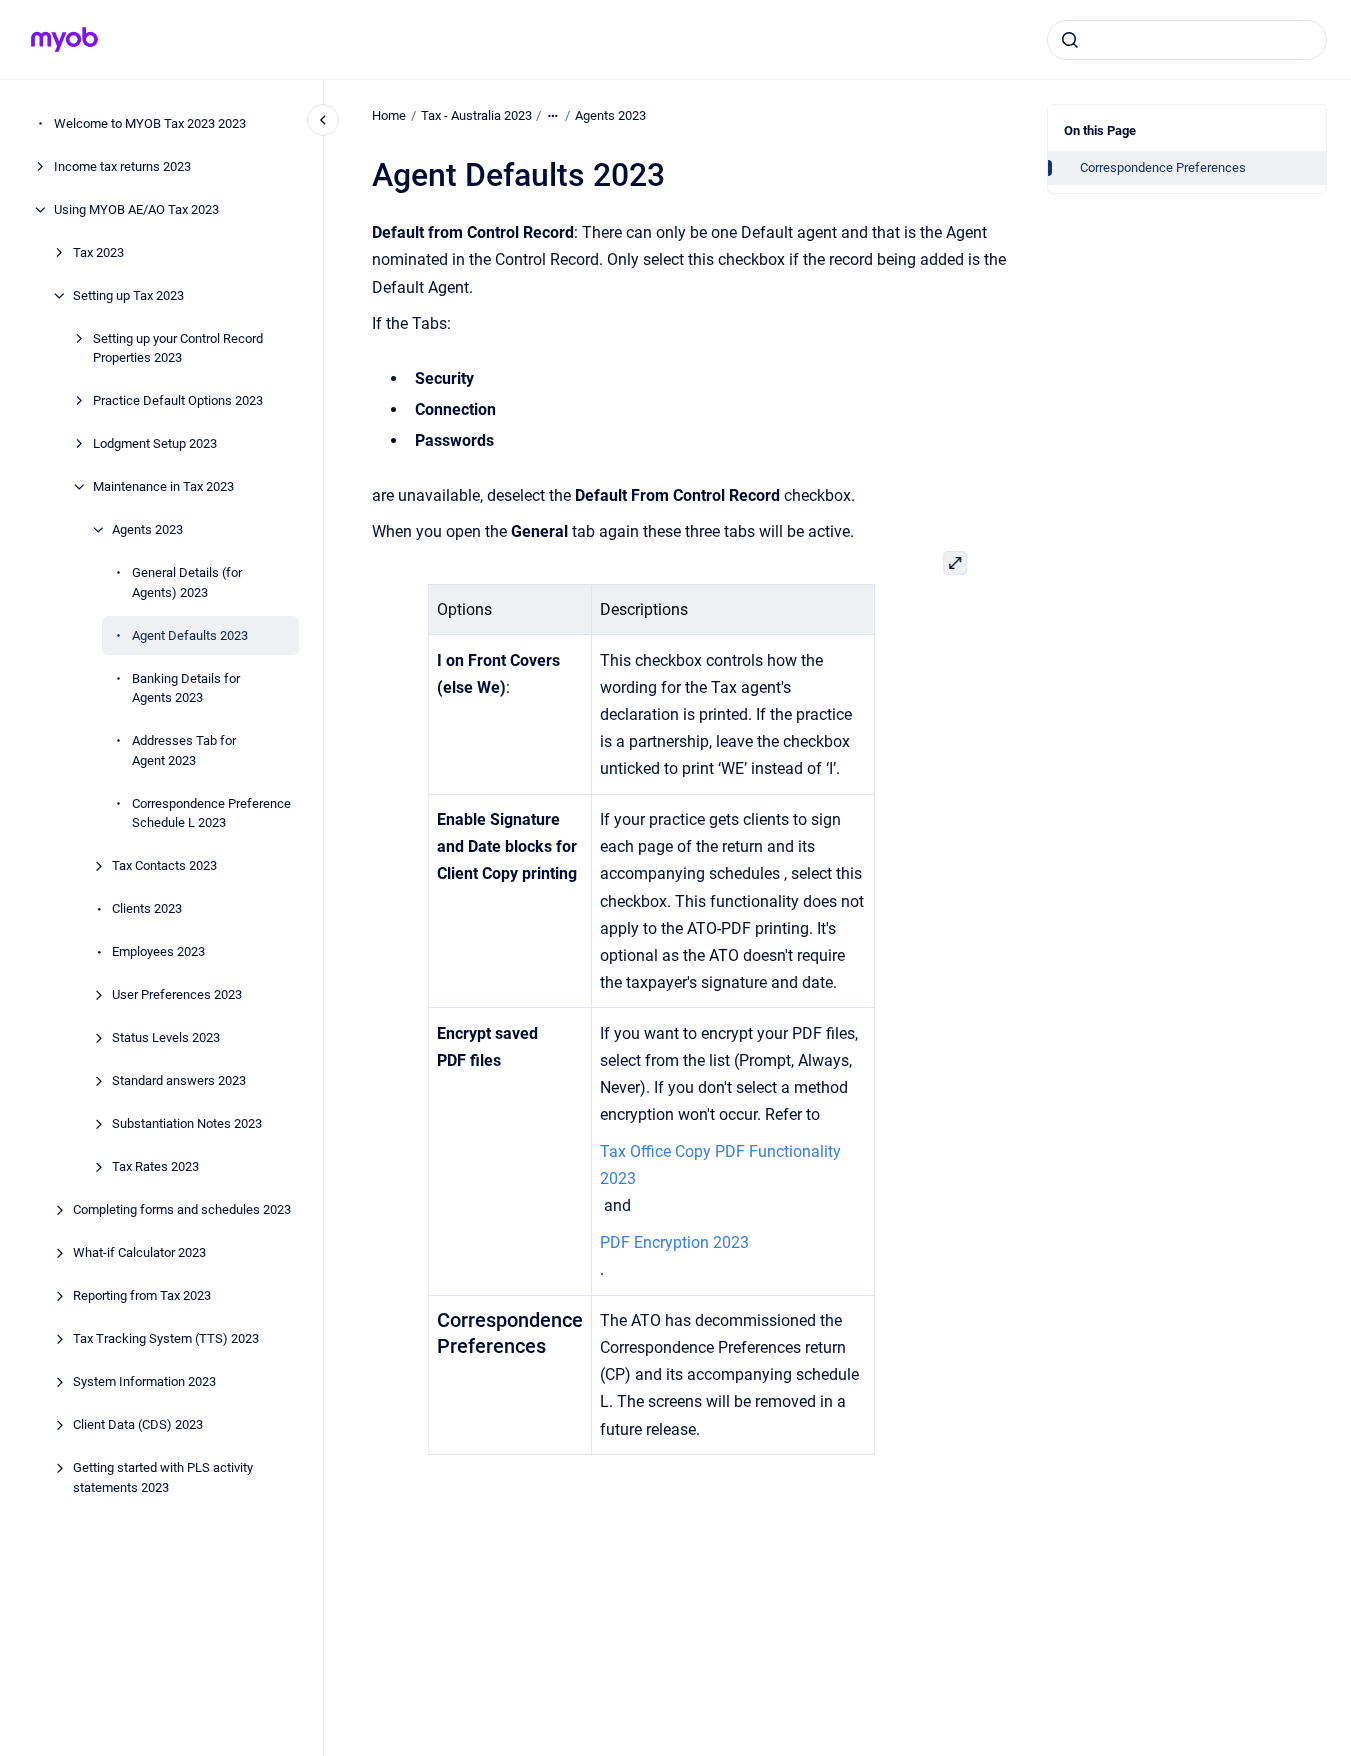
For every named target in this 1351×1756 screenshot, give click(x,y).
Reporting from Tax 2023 (142, 1295)
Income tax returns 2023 (122, 166)
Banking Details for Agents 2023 (186, 688)
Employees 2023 (158, 951)
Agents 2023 (147, 529)
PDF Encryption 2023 (674, 1242)
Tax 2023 (98, 252)
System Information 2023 (144, 1381)
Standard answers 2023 (179, 1080)
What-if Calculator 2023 (139, 1252)
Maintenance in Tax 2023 (163, 486)
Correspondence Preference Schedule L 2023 (211, 813)
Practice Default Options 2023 (178, 400)
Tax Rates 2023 (155, 1166)
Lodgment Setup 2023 (155, 443)
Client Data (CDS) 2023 (138, 1424)
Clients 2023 (147, 908)
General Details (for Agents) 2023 (187, 582)
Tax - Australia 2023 (476, 115)
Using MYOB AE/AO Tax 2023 (136, 209)
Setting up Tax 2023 (128, 295)
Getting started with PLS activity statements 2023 (163, 1477)
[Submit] (1070, 40)
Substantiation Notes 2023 (187, 1123)
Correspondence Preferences (1163, 167)
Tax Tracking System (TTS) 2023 (166, 1338)
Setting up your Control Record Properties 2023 (178, 348)
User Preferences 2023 (177, 994)
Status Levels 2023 (166, 1037)
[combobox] (1187, 40)
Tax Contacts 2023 (164, 865)
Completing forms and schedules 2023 (182, 1209)
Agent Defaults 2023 (190, 635)
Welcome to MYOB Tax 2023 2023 (150, 123)
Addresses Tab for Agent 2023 (184, 750)
